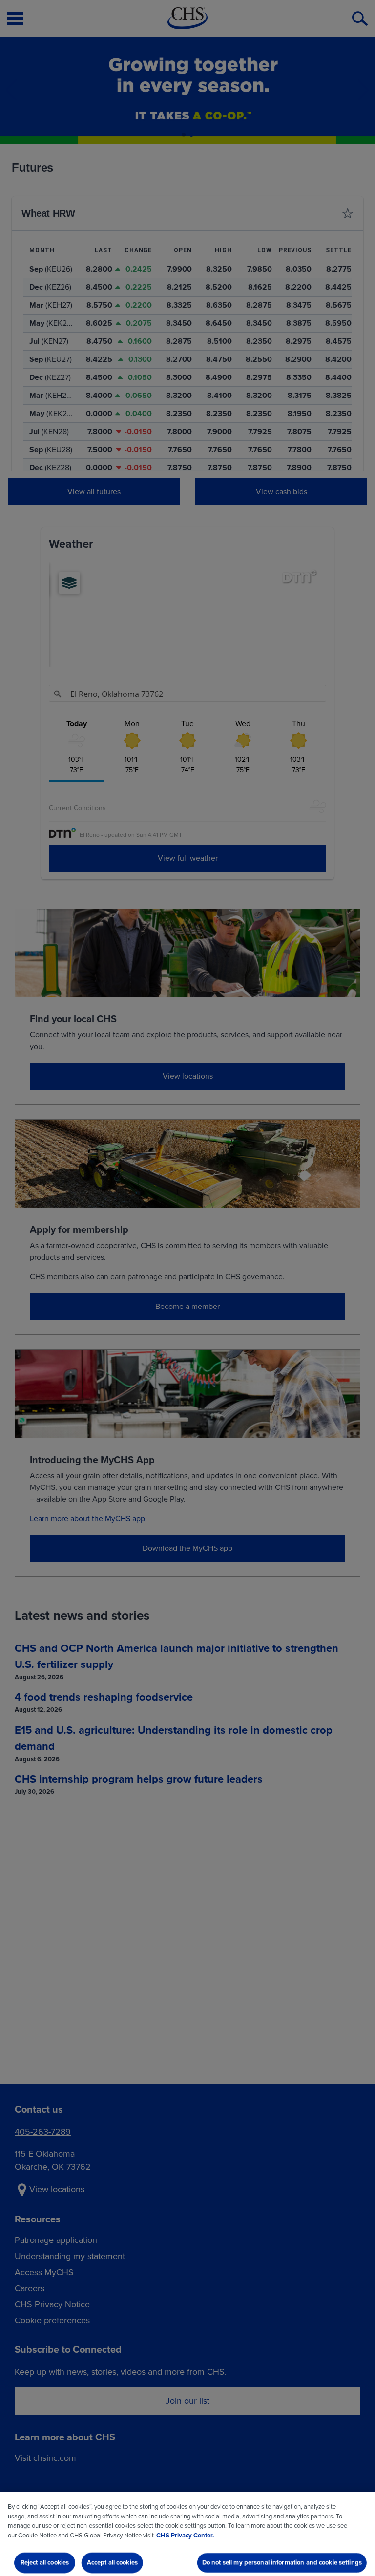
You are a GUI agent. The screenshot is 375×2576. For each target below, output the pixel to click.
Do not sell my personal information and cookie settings (282, 2563)
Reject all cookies (45, 2563)
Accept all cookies (112, 2563)
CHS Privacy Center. (185, 2535)
